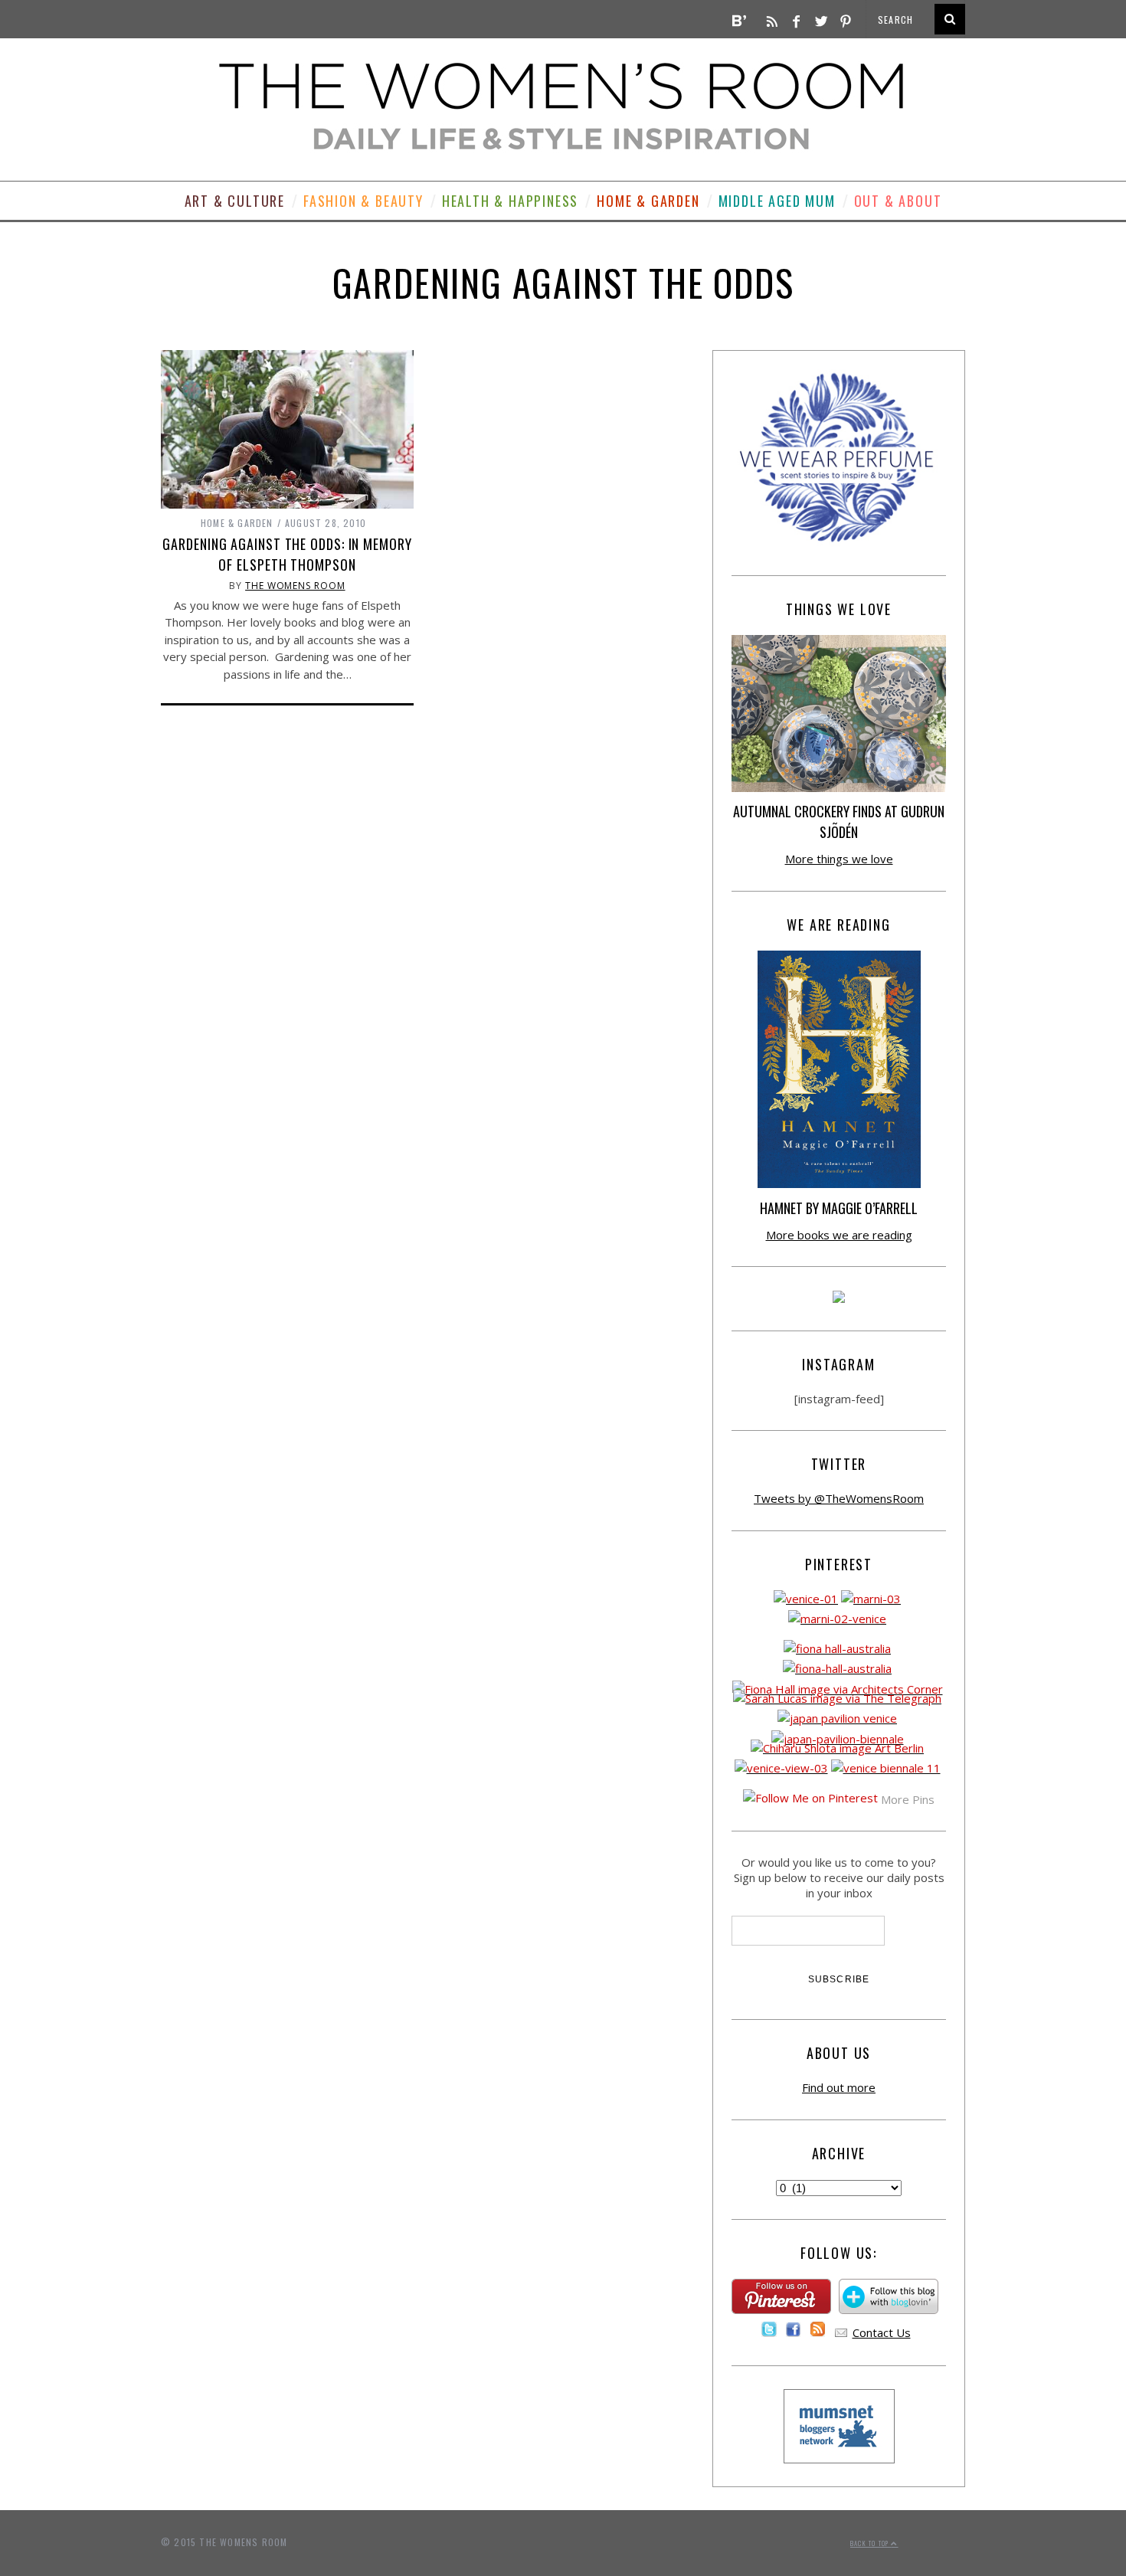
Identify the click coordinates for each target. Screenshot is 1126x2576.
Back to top (871, 2543)
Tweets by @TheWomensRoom (839, 1498)
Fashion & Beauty (363, 201)
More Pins (908, 1799)
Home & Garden (648, 201)
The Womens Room (295, 586)
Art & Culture (235, 201)
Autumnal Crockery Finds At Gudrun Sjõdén (839, 822)
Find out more (839, 2087)
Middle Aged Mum (777, 201)
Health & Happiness (510, 201)
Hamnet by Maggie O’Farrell (839, 1208)
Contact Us (882, 2332)
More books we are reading (839, 1235)
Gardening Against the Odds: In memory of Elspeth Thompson (287, 554)
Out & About (898, 201)
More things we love (839, 859)
